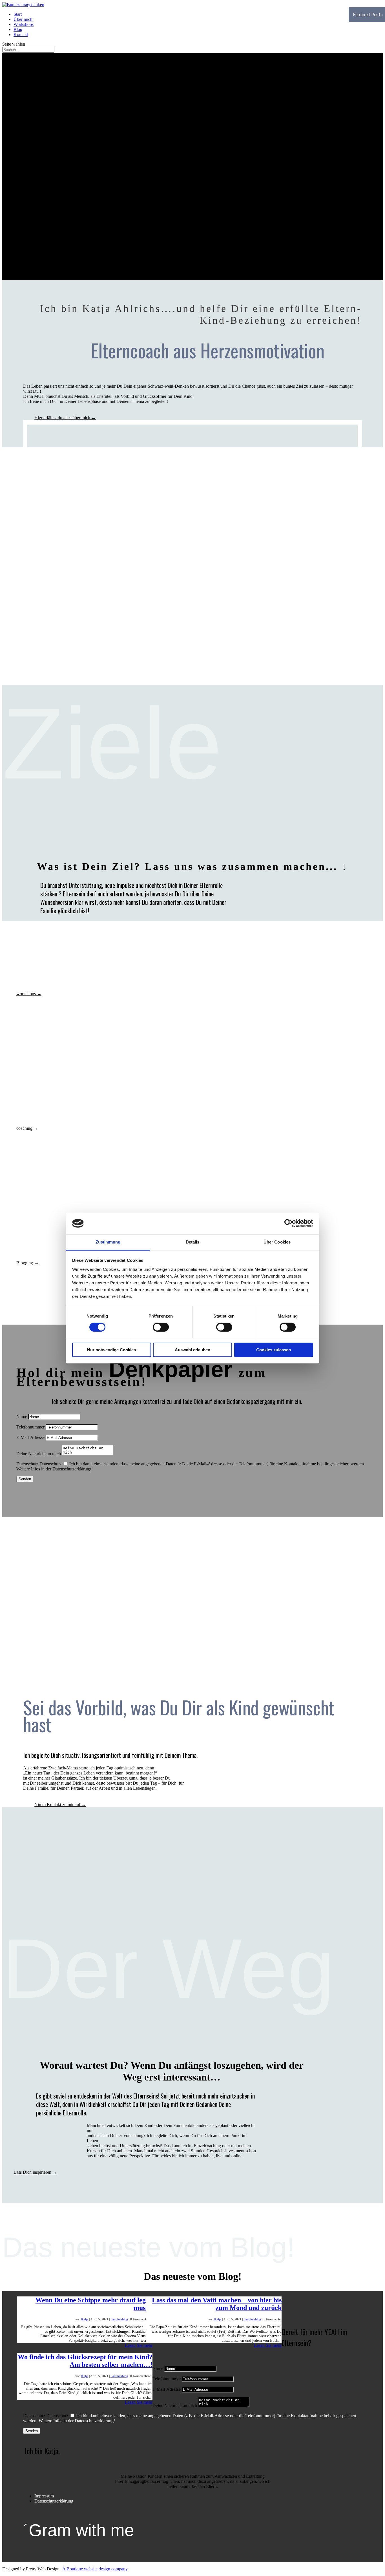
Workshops (24, 24)
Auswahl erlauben (193, 1350)
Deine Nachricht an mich (39, 1454)
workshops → (29, 994)
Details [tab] (193, 1242)
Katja (85, 2319)
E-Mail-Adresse (30, 1437)
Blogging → (27, 1263)
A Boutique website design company (95, 2569)
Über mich (23, 19)
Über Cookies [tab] (277, 1242)
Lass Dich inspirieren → (35, 2172)
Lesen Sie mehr (139, 2345)
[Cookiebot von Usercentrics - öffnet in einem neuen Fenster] (288, 1223)
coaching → (27, 1128)
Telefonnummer (30, 1427)
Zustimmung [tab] (108, 1242)
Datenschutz (27, 1464)
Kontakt (21, 34)
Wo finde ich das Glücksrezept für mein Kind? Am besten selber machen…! (85, 2361)
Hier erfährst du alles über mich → (65, 418)
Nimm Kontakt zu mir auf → (60, 1804)
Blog (18, 29)
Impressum (44, 2496)
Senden (25, 1479)
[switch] (161, 1327)
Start (18, 14)
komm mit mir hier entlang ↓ (35, 250)
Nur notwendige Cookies (111, 1350)
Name (22, 1417)
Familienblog (119, 2319)
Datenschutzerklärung (54, 2501)
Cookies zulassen (274, 1350)
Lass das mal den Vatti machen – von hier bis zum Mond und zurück (217, 2304)
